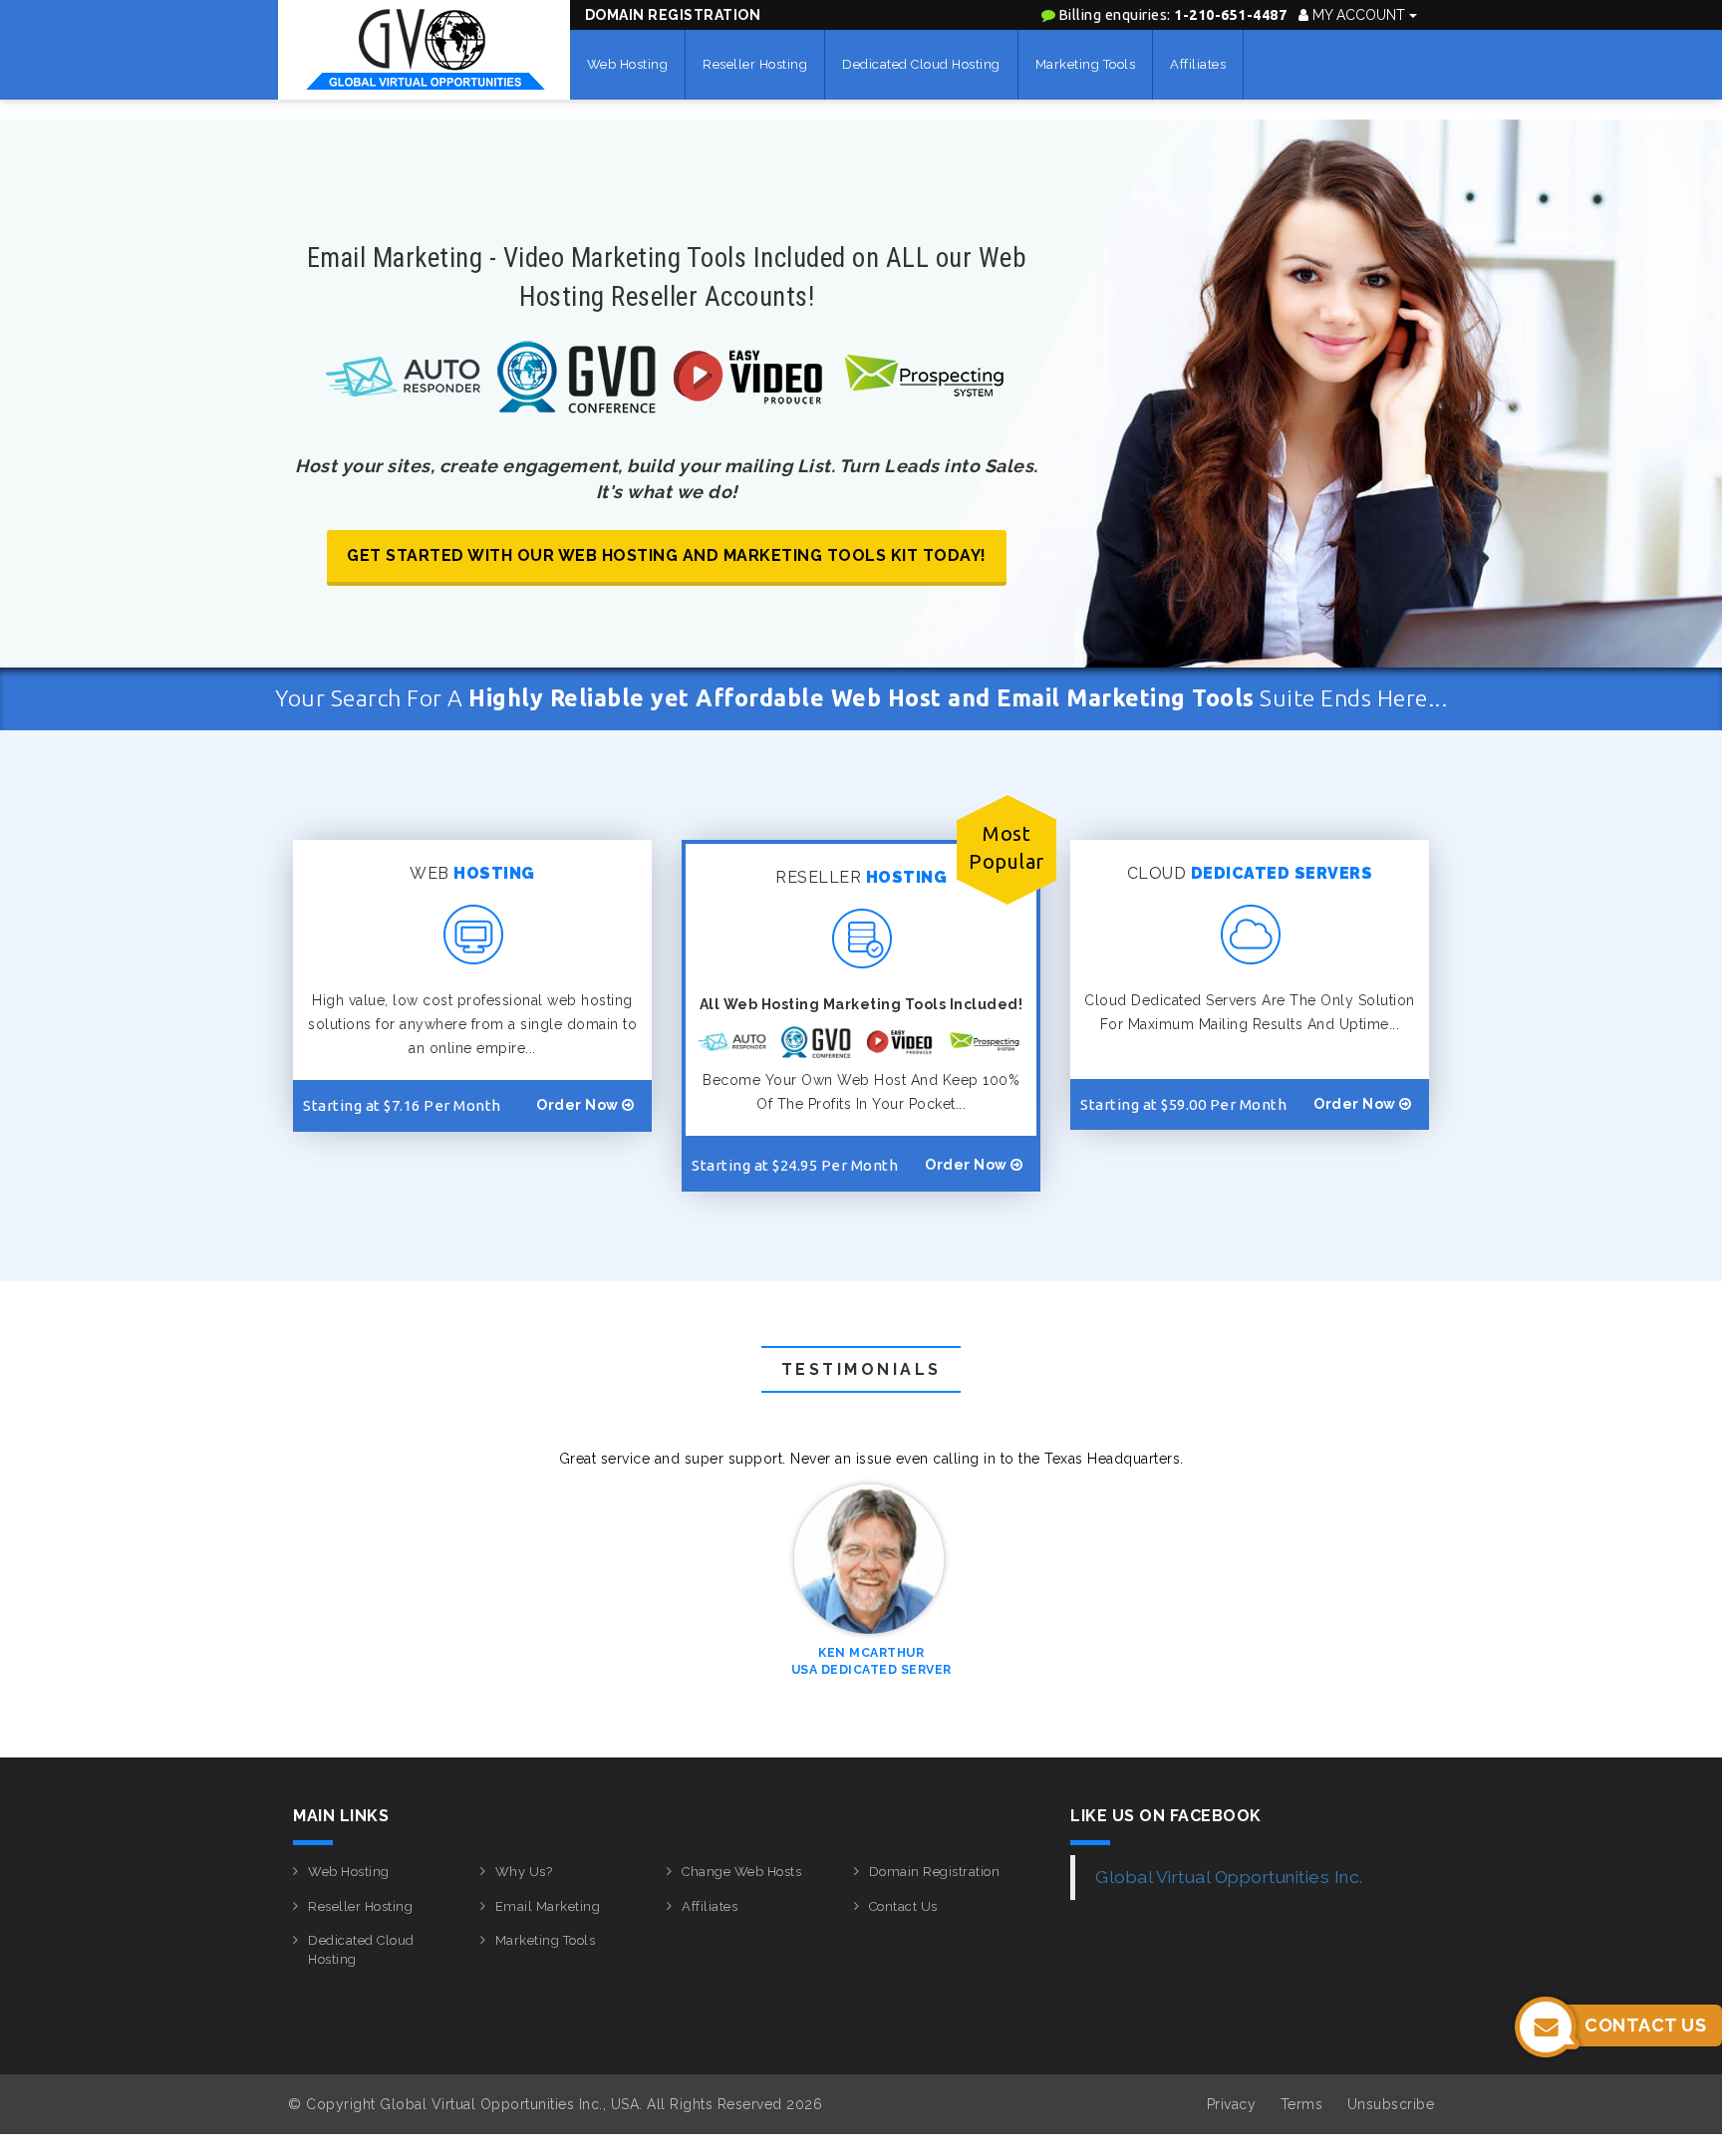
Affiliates (1198, 64)
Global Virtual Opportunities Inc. (1229, 1877)
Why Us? (524, 1872)
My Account (1359, 15)
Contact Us (903, 1906)
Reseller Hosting (755, 64)
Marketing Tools (1086, 64)
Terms (1302, 2104)
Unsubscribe (1391, 2104)
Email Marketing (548, 1906)
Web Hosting (628, 64)
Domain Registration (673, 15)
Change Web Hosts (741, 1872)
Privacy (1232, 2104)
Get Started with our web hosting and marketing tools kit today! (667, 555)
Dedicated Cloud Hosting (921, 64)
